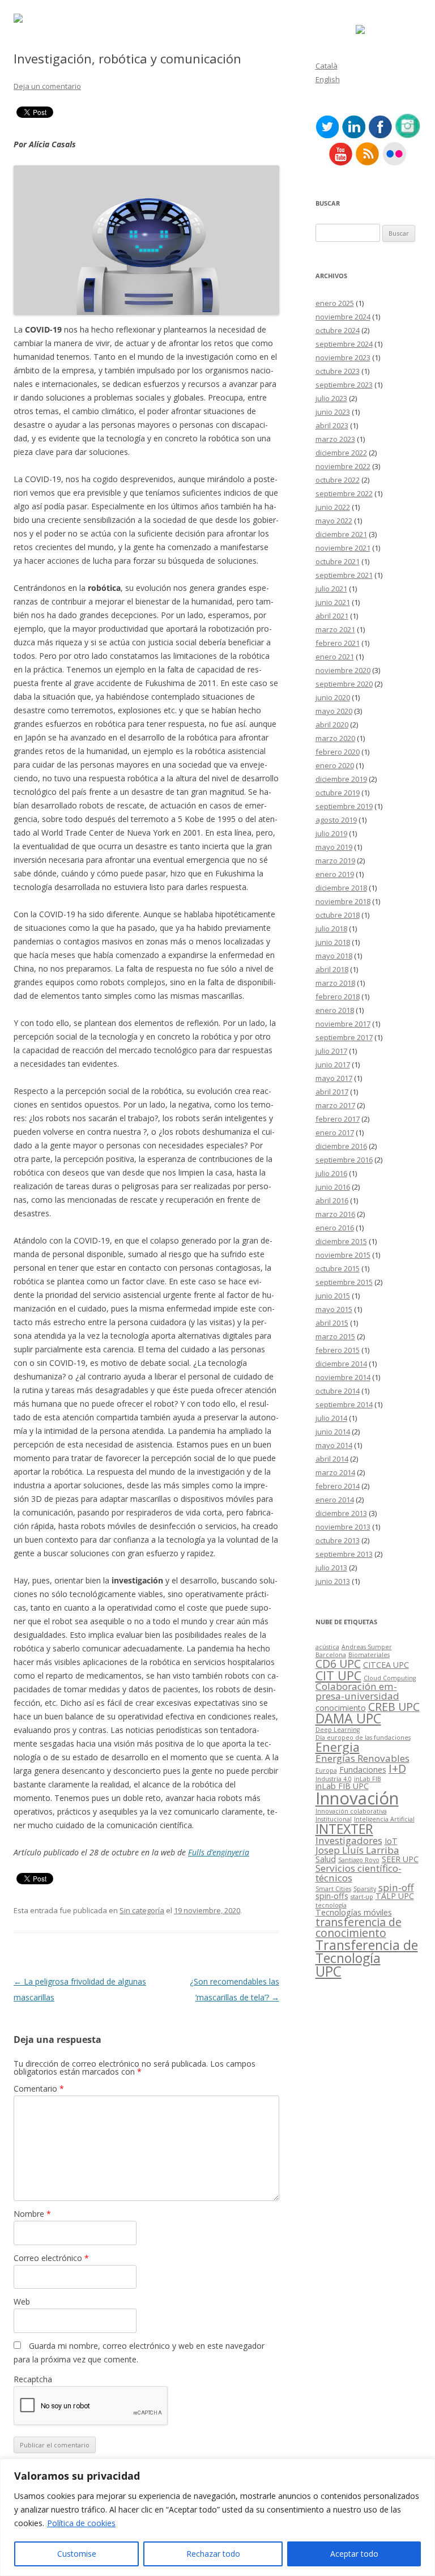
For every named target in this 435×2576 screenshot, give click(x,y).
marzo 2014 (335, 1472)
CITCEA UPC (386, 1665)
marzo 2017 (335, 1105)
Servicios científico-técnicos (359, 1873)
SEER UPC (400, 1859)
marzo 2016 (335, 1214)
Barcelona (331, 1655)
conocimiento (341, 1708)
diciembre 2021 (341, 534)
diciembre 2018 (341, 888)
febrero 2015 (338, 1350)
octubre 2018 (338, 915)
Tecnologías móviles (354, 1912)
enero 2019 (335, 874)
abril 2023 (332, 425)
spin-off (396, 1887)
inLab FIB (368, 1779)
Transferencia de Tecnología (367, 1951)
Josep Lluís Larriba (357, 1850)
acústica (327, 1647)
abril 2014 (332, 1459)
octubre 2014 (338, 1391)
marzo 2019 (335, 861)
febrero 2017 (338, 1119)
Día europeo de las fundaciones (363, 1738)
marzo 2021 (335, 629)
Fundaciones (363, 1770)
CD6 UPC (338, 1664)
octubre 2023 (338, 371)
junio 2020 (333, 697)
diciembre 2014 (341, 1364)
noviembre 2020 (343, 670)
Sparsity (365, 1889)
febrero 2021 (338, 643)
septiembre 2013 (344, 1554)
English (328, 79)
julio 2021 (331, 589)
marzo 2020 (335, 738)
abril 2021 (332, 616)
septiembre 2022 (344, 493)
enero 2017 (335, 1132)
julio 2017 (331, 1051)
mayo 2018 (334, 956)
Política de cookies (81, 2523)
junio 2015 (333, 1296)
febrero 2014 (338, 1486)
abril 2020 (332, 725)
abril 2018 (332, 969)
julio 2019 (331, 833)
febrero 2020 (338, 752)
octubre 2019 (338, 793)
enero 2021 (335, 657)
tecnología (331, 1905)
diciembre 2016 (341, 1146)
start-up (362, 1897)
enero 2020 (335, 765)
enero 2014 (335, 1500)
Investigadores (349, 1840)
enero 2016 (335, 1228)
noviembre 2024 (343, 317)
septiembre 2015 (344, 1282)
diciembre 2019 (341, 779)
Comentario (39, 2089)
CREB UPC (394, 1707)
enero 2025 (335, 303)
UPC (329, 1971)
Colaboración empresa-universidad (357, 1691)
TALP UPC (395, 1896)
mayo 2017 (334, 1078)
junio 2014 (333, 1432)
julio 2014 (331, 1418)
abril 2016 (332, 1200)
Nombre (32, 2214)
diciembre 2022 (341, 453)
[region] (217, 2517)
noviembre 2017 (343, 1024)
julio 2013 (331, 1568)
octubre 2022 (338, 480)
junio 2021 (333, 602)
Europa (326, 1770)
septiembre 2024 (344, 344)
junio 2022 (333, 507)
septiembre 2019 (344, 806)
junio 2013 (333, 1581)
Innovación (357, 1798)
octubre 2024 (338, 330)
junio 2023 (333, 412)
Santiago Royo (359, 1860)
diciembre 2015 (341, 1241)
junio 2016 (333, 1187)
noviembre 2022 (343, 466)
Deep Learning (338, 1730)
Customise (77, 2554)
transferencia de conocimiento (359, 1928)
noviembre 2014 (343, 1377)
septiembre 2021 (344, 575)
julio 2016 (331, 1173)
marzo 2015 (335, 1336)
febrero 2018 (338, 997)
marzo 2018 (335, 983)
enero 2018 (335, 1010)
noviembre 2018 (343, 901)
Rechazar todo (213, 2554)
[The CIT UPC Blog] (18, 20)
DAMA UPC (348, 1718)
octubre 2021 (338, 561)
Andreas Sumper (367, 1647)
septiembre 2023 (344, 385)
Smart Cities (333, 1889)
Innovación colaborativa (351, 1811)
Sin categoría (142, 1910)
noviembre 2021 (343, 548)
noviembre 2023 (343, 357)
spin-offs (332, 1896)
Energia (338, 1747)
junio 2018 (333, 942)
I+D (397, 1768)
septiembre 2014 (344, 1404)
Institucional (334, 1819)
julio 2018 (331, 929)
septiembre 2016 (344, 1160)
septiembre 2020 (344, 684)
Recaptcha (33, 2379)
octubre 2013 (338, 1540)
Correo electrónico (51, 2258)
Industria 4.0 (334, 1779)
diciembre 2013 (341, 1513)
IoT (391, 1841)
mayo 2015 (334, 1309)
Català (327, 66)
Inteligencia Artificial (384, 1819)
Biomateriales (369, 1655)
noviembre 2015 (343, 1255)
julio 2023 (331, 398)
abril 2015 (332, 1323)
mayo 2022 (334, 521)
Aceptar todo (354, 2554)
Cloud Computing (390, 1678)
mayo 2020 (334, 711)
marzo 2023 (335, 439)
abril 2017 (332, 1092)
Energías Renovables (362, 1758)
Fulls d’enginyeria (219, 1852)
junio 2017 (333, 1065)
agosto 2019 (336, 820)
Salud (326, 1859)
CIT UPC (338, 1676)
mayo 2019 (334, 847)
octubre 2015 (338, 1268)
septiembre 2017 (344, 1037)
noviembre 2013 (343, 1527)
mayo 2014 (334, 1445)
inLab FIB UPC (342, 1786)
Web (22, 2302)
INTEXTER (344, 1829)
